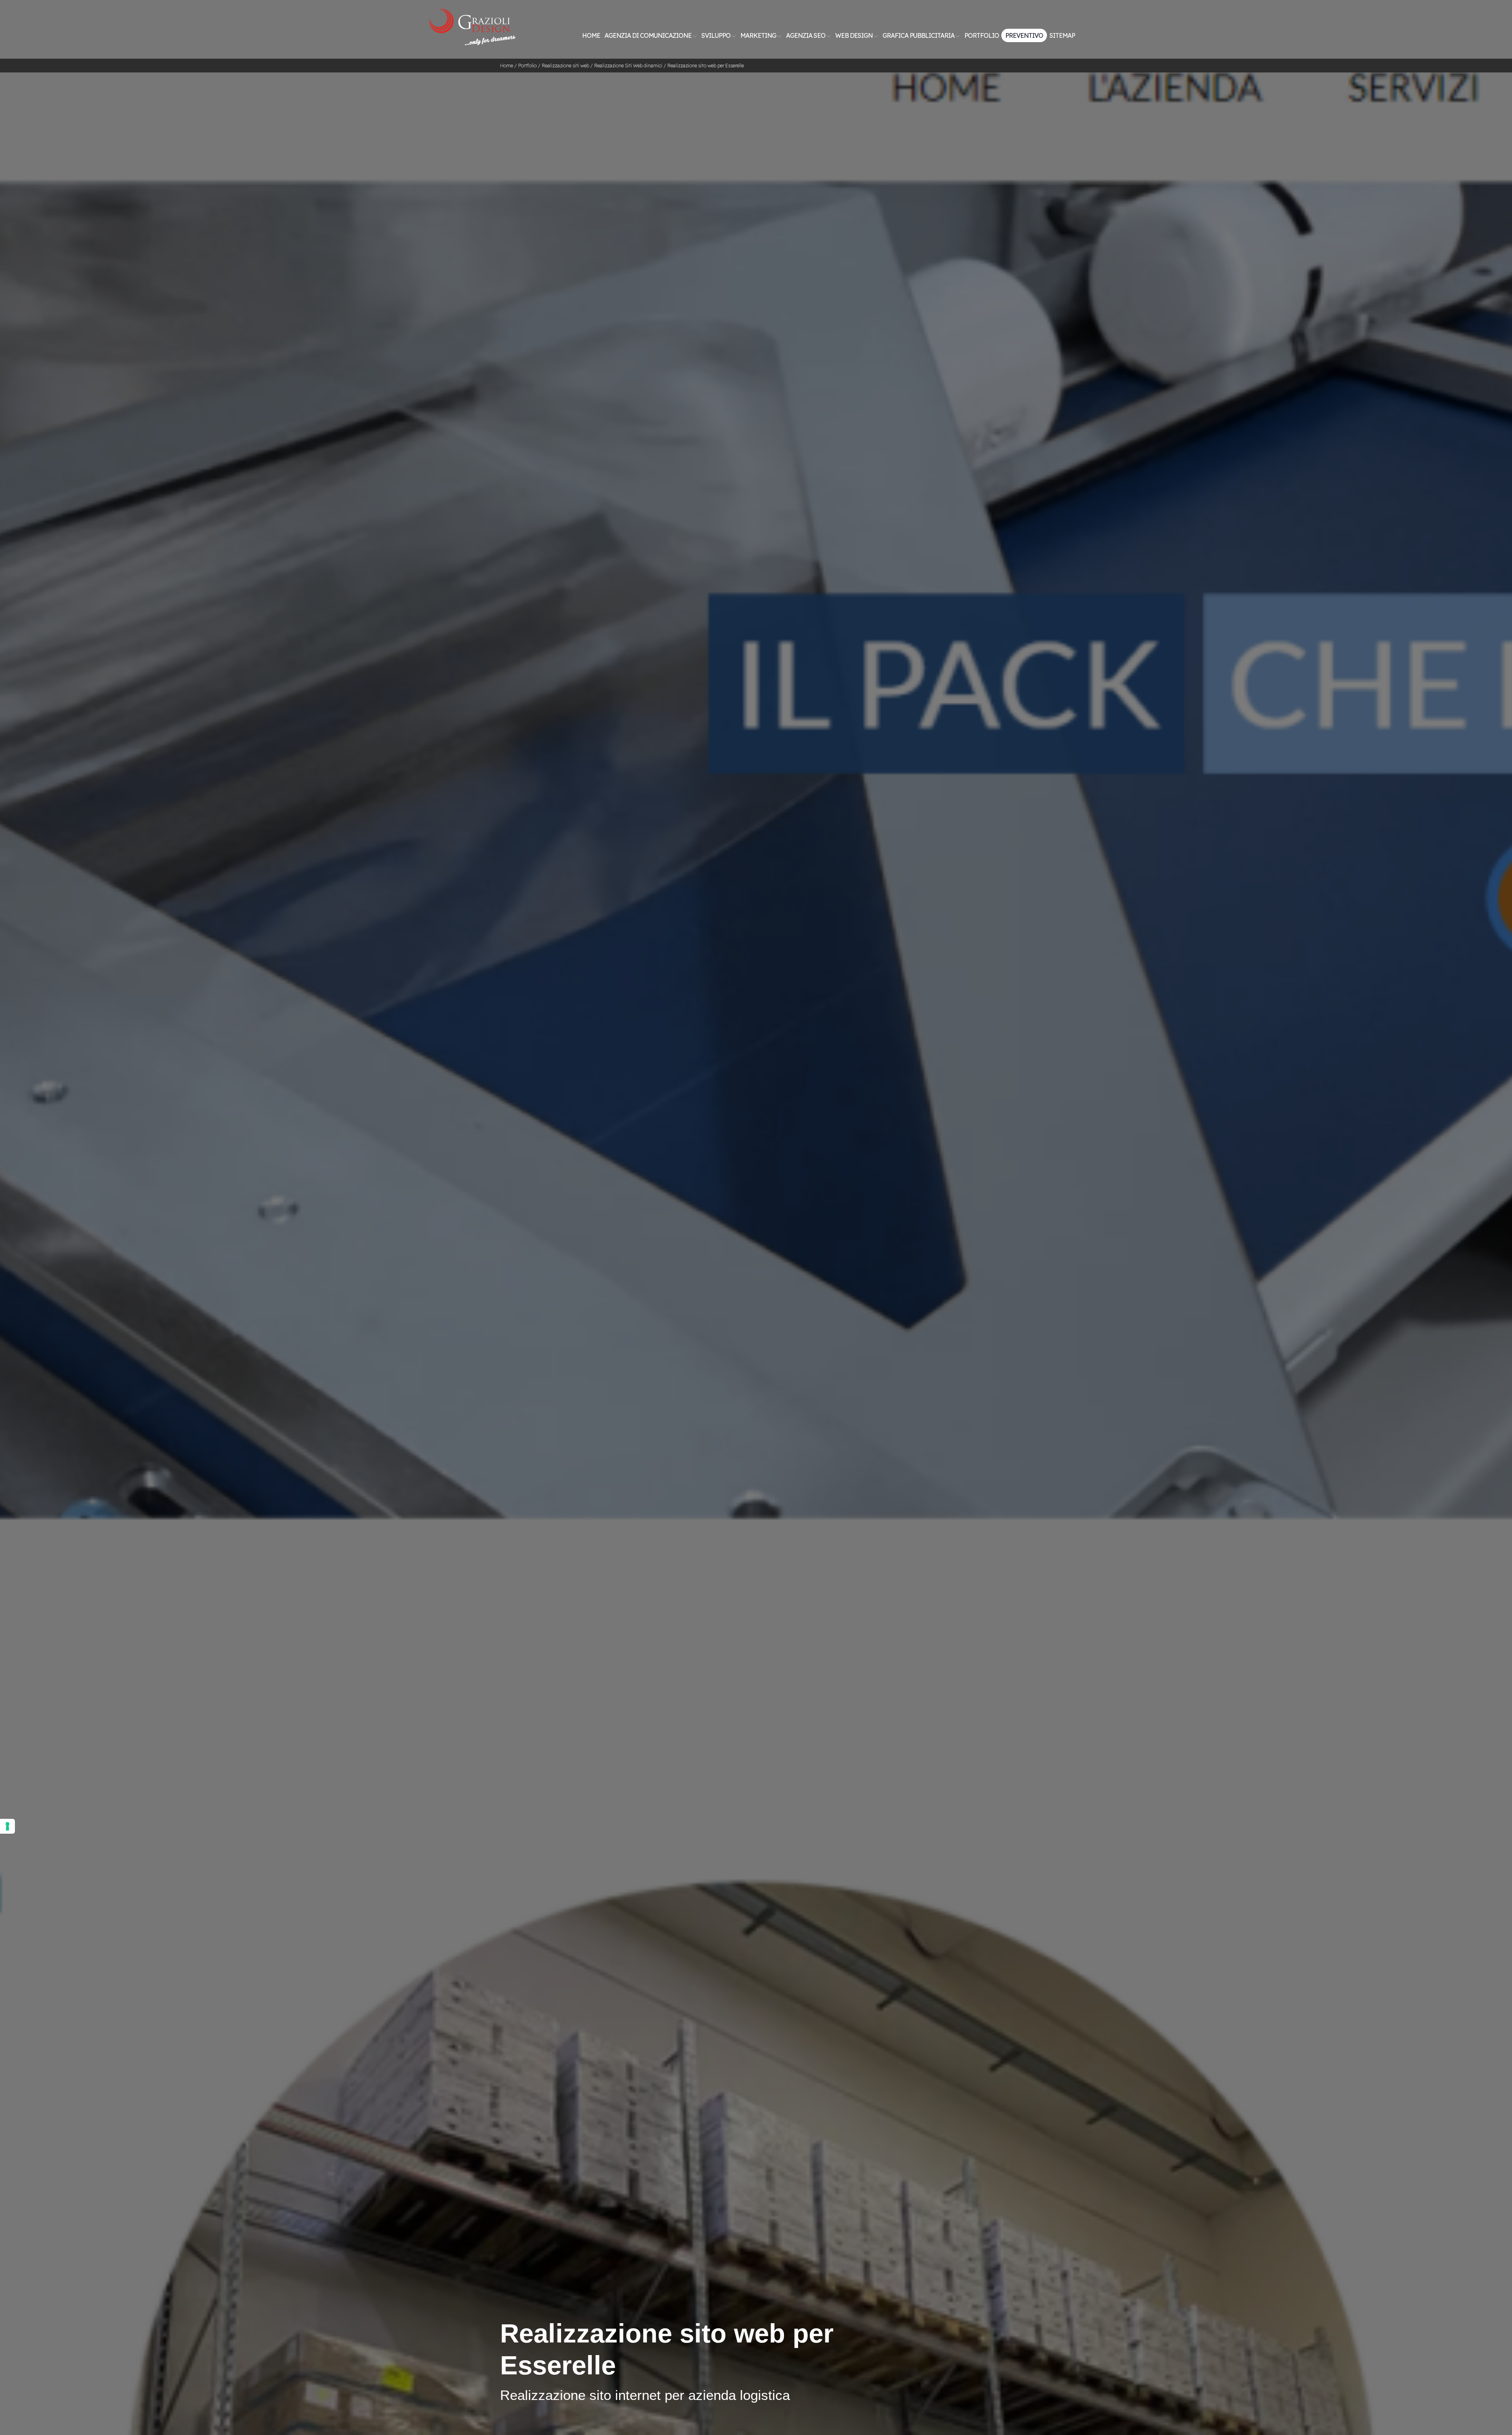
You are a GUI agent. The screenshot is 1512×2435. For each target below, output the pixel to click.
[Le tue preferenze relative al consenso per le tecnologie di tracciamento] (7, 1826)
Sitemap (1062, 35)
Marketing (759, 35)
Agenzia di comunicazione (649, 35)
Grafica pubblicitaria (919, 35)
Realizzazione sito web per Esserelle (706, 66)
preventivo (1024, 35)
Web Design (854, 35)
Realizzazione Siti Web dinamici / (631, 66)
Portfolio (982, 35)
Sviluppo (716, 35)
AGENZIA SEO (806, 35)
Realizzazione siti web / (568, 66)
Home (591, 35)
